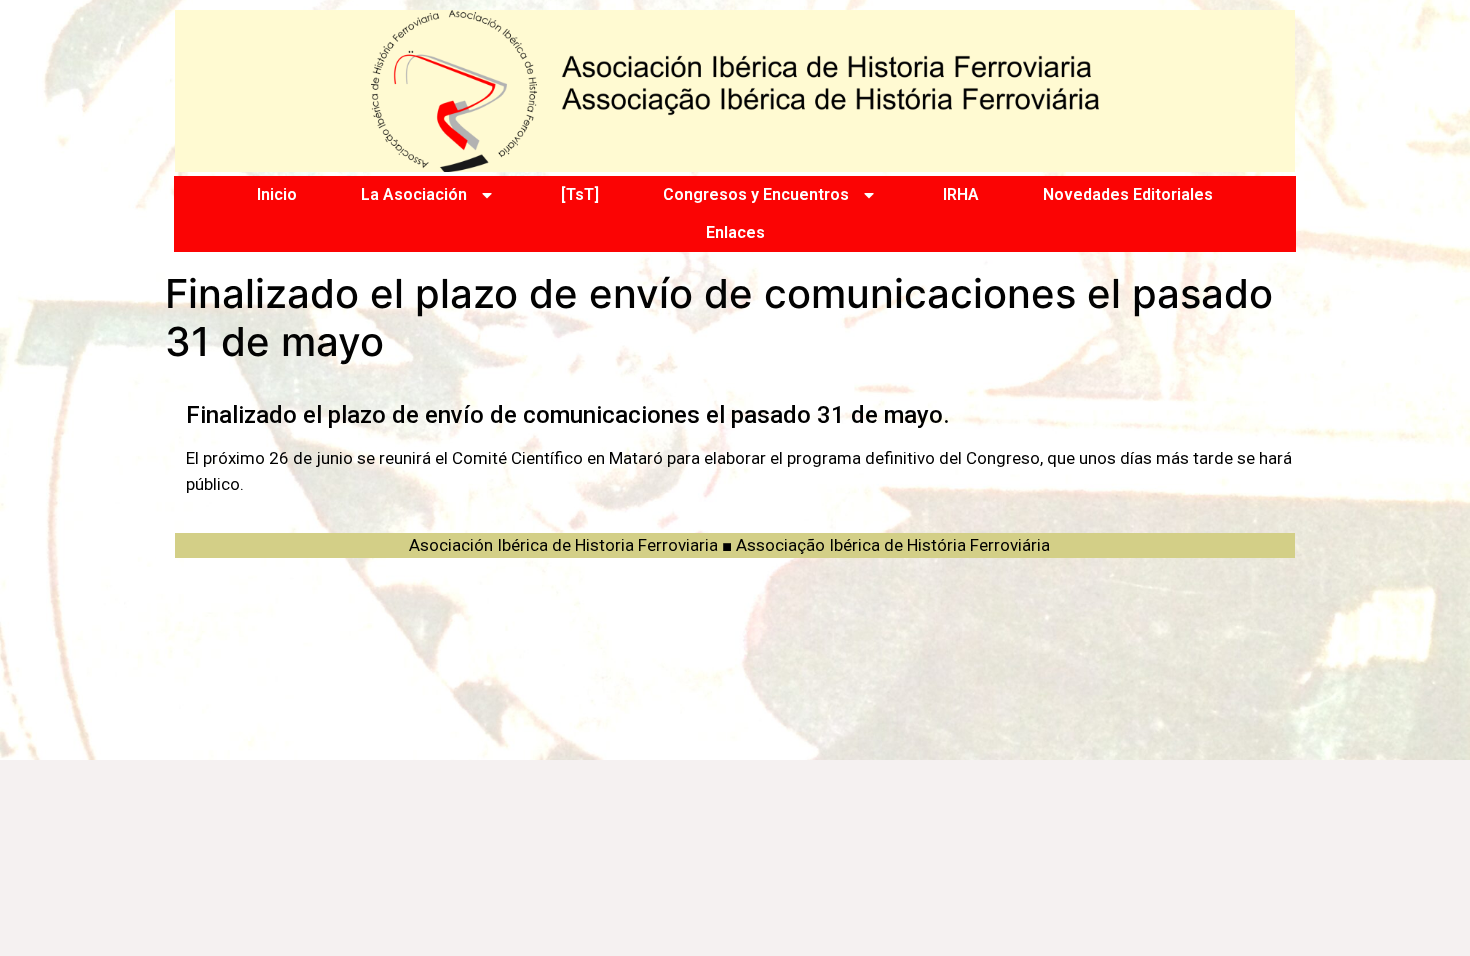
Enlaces (735, 232)
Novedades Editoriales (1128, 194)
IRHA (961, 194)
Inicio (277, 194)
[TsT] (580, 194)
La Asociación (414, 194)
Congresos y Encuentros (756, 194)
